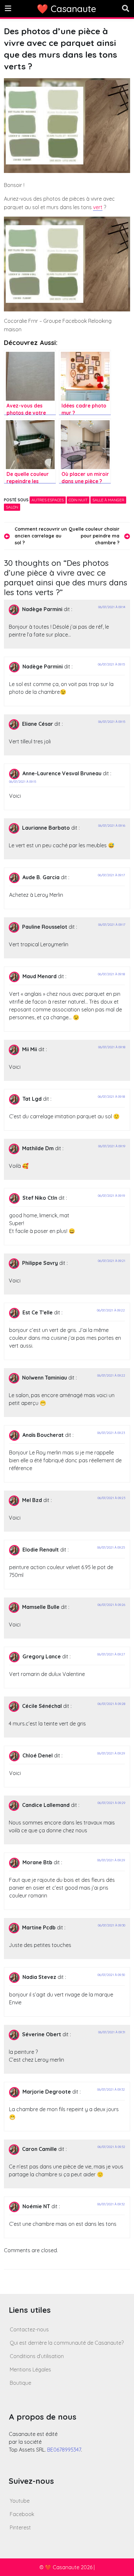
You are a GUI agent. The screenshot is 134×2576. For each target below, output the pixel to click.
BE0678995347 (64, 2450)
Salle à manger (108, 500)
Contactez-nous (29, 2329)
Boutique (20, 2383)
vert (98, 207)
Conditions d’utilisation (37, 2356)
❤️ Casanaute (67, 9)
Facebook (22, 2514)
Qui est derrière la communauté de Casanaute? (67, 2343)
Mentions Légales (30, 2369)
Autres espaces (48, 500)
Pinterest (20, 2527)
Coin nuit (78, 500)
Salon (12, 507)
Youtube (20, 2501)
